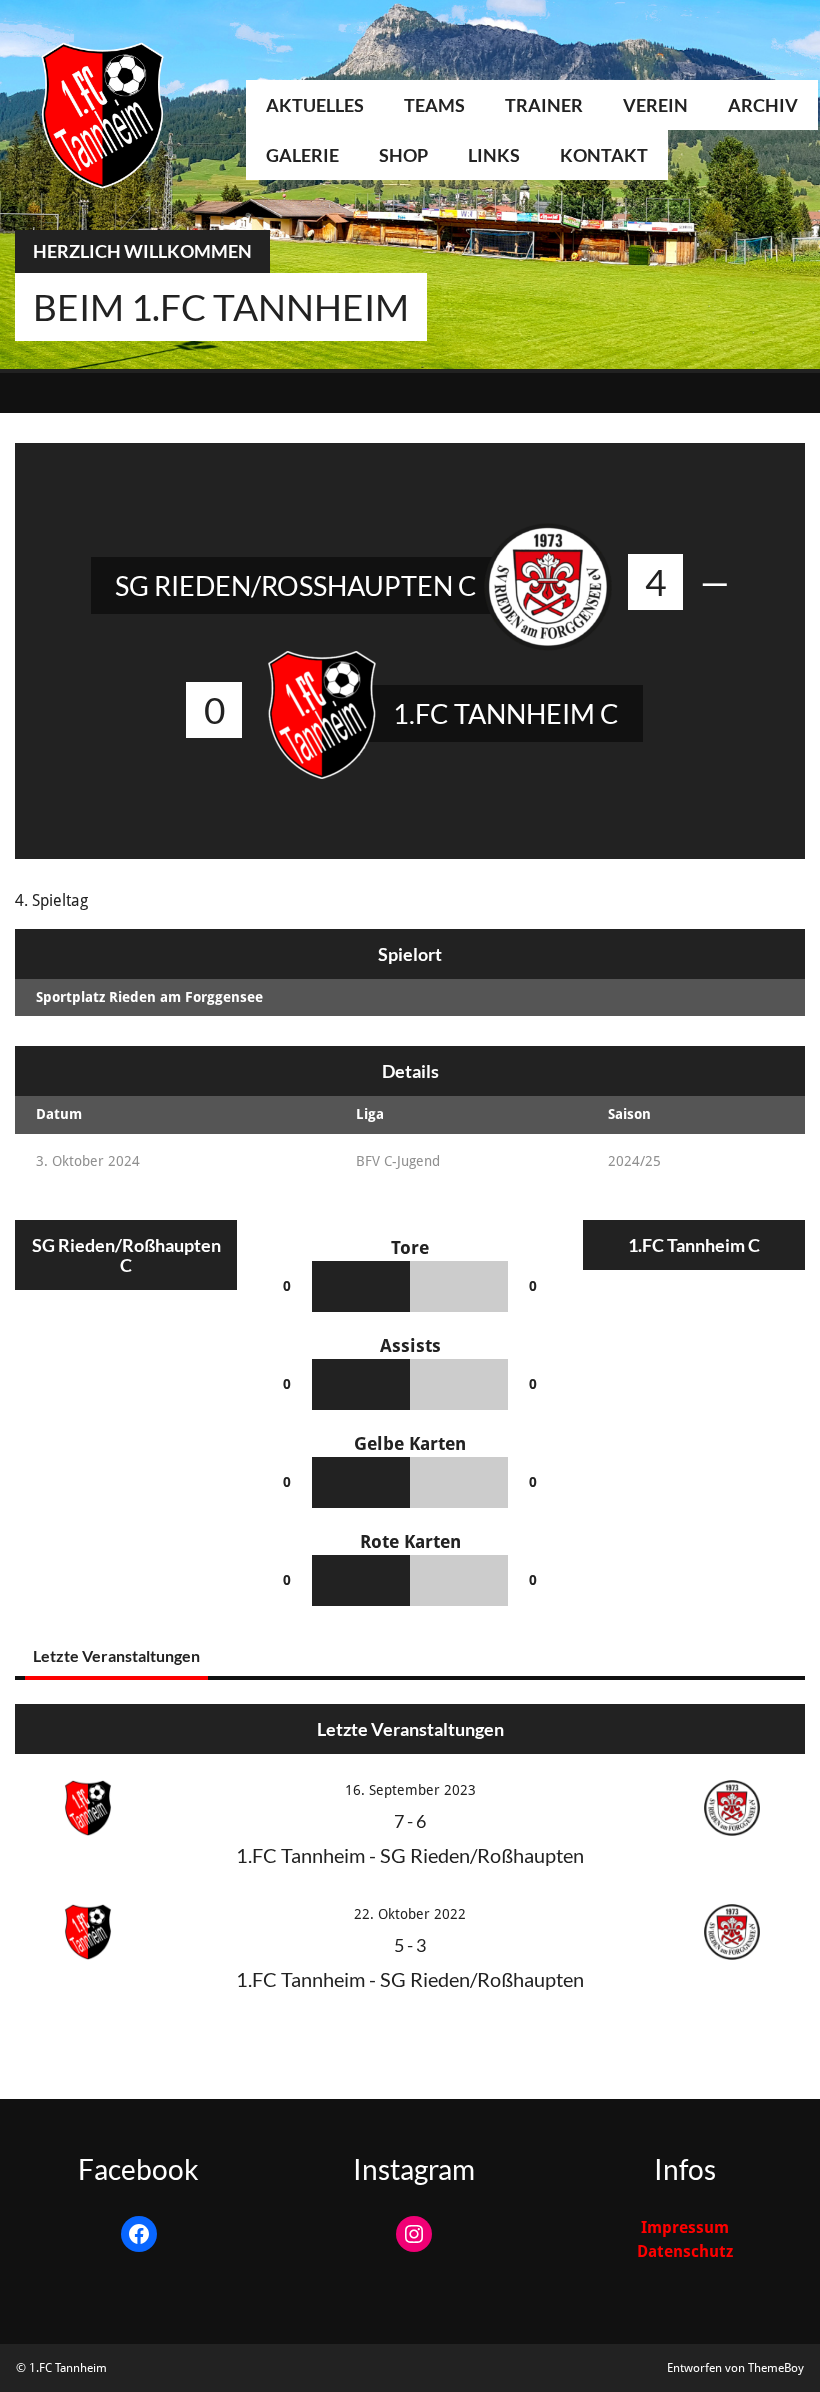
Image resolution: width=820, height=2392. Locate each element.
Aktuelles (315, 105)
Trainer (544, 105)
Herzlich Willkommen (142, 251)
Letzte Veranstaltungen (116, 1655)
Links (494, 155)
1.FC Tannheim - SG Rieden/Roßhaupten (410, 1855)
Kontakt (604, 155)
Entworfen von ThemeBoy (735, 2368)
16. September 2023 (410, 1790)
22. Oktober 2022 (410, 1914)
